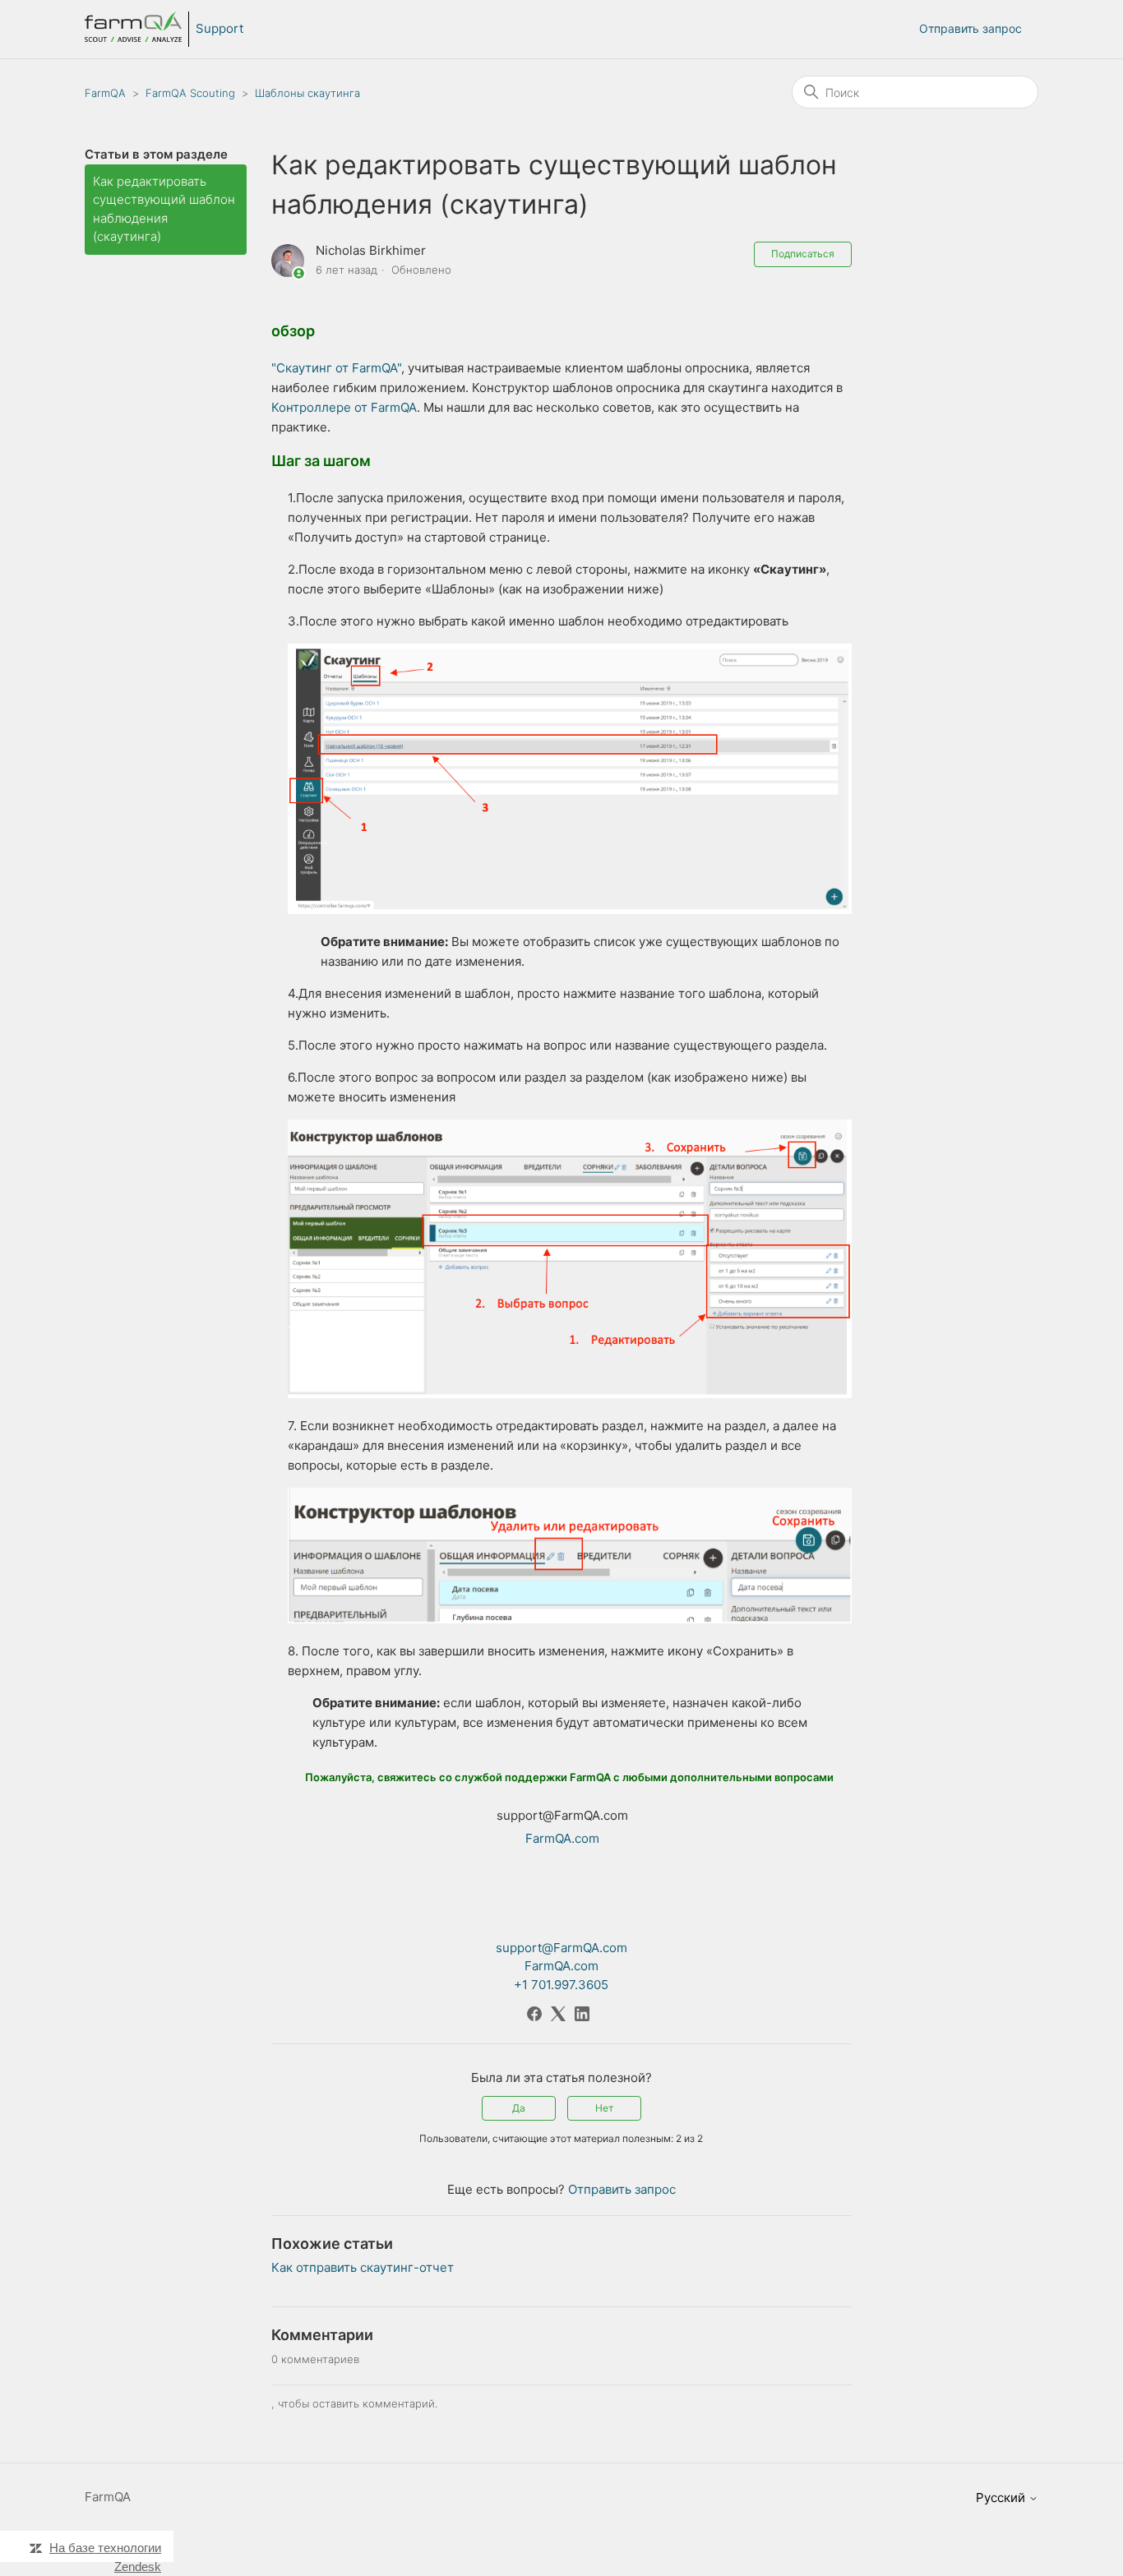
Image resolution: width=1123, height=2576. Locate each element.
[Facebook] (534, 2014)
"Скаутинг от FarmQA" (336, 368)
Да (519, 2108)
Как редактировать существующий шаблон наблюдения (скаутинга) (164, 209)
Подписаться (803, 254)
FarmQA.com (562, 1838)
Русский (1002, 2498)
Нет (604, 2108)
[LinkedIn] (582, 2014)
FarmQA (105, 93)
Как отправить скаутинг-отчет (363, 2267)
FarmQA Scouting (190, 93)
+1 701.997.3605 (561, 1985)
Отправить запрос (970, 28)
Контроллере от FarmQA (344, 407)
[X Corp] (558, 2014)
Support (220, 28)
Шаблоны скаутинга (307, 93)
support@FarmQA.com (561, 1948)
